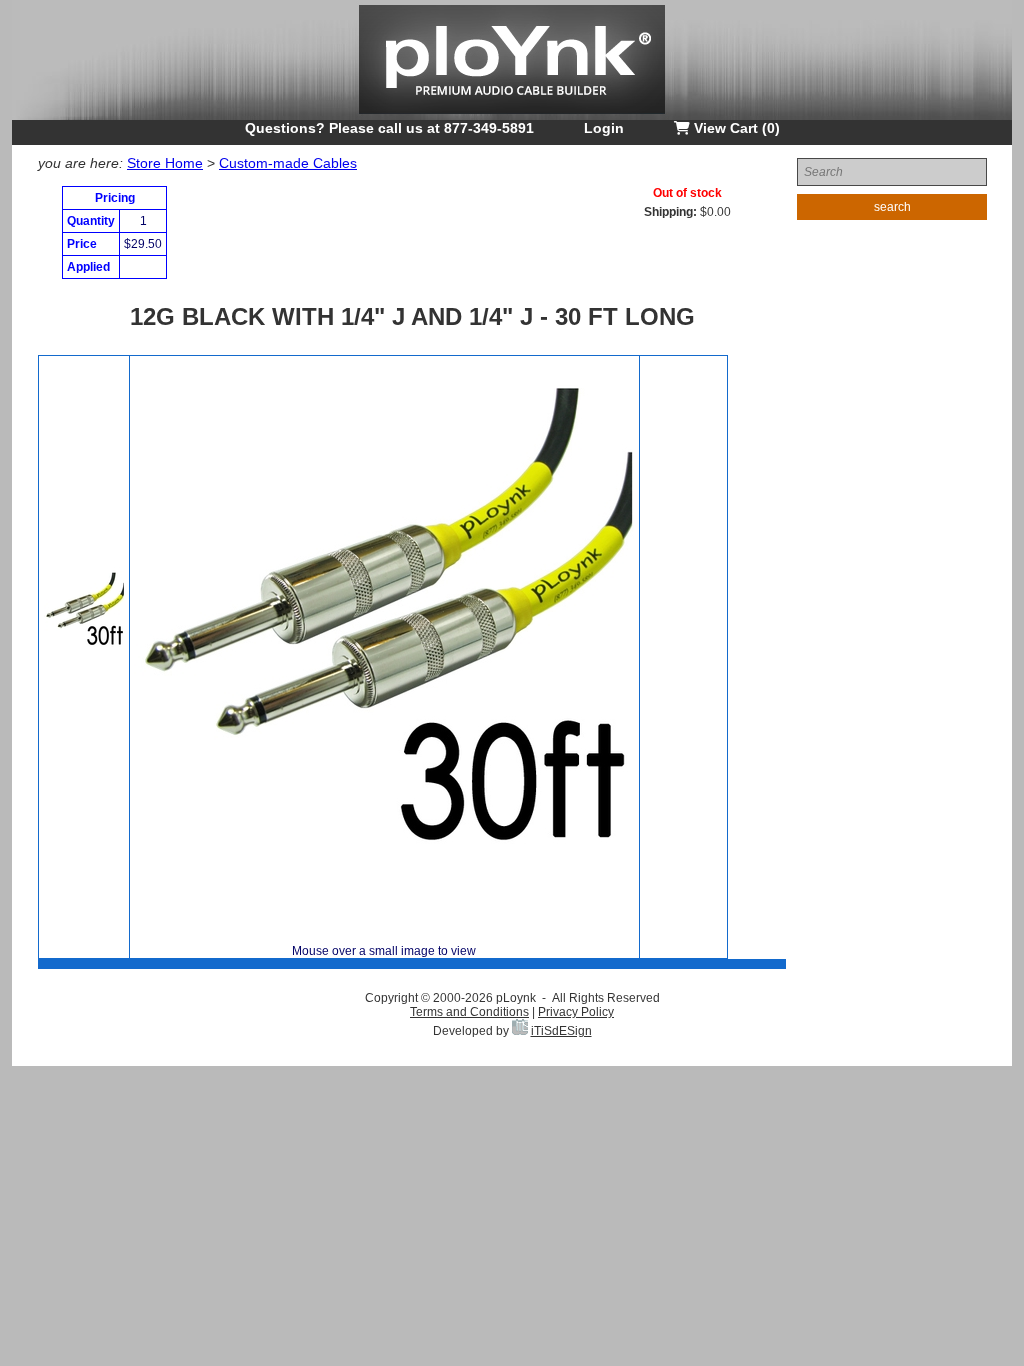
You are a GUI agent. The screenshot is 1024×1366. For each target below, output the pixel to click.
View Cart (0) (735, 128)
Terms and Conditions (469, 1012)
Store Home (165, 163)
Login (604, 128)
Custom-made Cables (288, 163)
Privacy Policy (576, 1012)
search (892, 207)
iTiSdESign (561, 1031)
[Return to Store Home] (512, 116)
